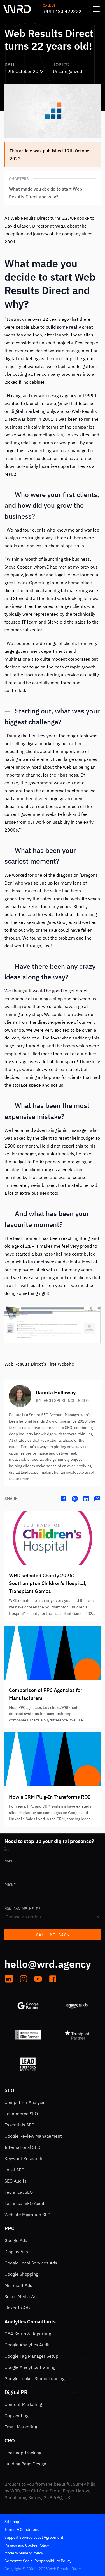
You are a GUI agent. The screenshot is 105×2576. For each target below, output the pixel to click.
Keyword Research (23, 2158)
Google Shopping (21, 2274)
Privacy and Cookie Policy (27, 2545)
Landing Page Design (25, 2464)
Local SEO (14, 2170)
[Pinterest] (75, 1499)
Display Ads (16, 2252)
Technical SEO (19, 2192)
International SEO (22, 2147)
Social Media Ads (22, 2296)
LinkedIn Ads (17, 2308)
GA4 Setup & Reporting (28, 2334)
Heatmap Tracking (23, 2453)
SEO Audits (16, 2181)
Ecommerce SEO (21, 2114)
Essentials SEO (19, 2125)
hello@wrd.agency (48, 1964)
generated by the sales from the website (46, 899)
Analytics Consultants (30, 2322)
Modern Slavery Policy (24, 2553)
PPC (10, 2228)
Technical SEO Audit (25, 2203)
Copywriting (16, 2415)
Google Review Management (33, 2136)
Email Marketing (21, 2427)
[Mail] (97, 1499)
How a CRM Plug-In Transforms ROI (49, 1797)
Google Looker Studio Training (34, 2378)
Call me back (53, 1935)
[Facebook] (64, 1499)
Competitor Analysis (25, 2102)
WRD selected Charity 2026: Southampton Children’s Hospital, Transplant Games (48, 1583)
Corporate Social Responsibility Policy (38, 2561)
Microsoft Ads (18, 2285)
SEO (9, 2090)
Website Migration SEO (27, 2215)
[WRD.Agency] (17, 9)
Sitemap (12, 2522)
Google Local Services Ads (31, 2263)
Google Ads (16, 2240)
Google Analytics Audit (27, 2345)
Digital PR (16, 2392)
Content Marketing (23, 2404)
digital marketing (28, 411)
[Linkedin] (86, 1499)
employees (45, 1262)
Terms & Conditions (22, 2529)
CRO (10, 2441)
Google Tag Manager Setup (31, 2356)
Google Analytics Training (30, 2367)
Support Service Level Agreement (34, 2537)
